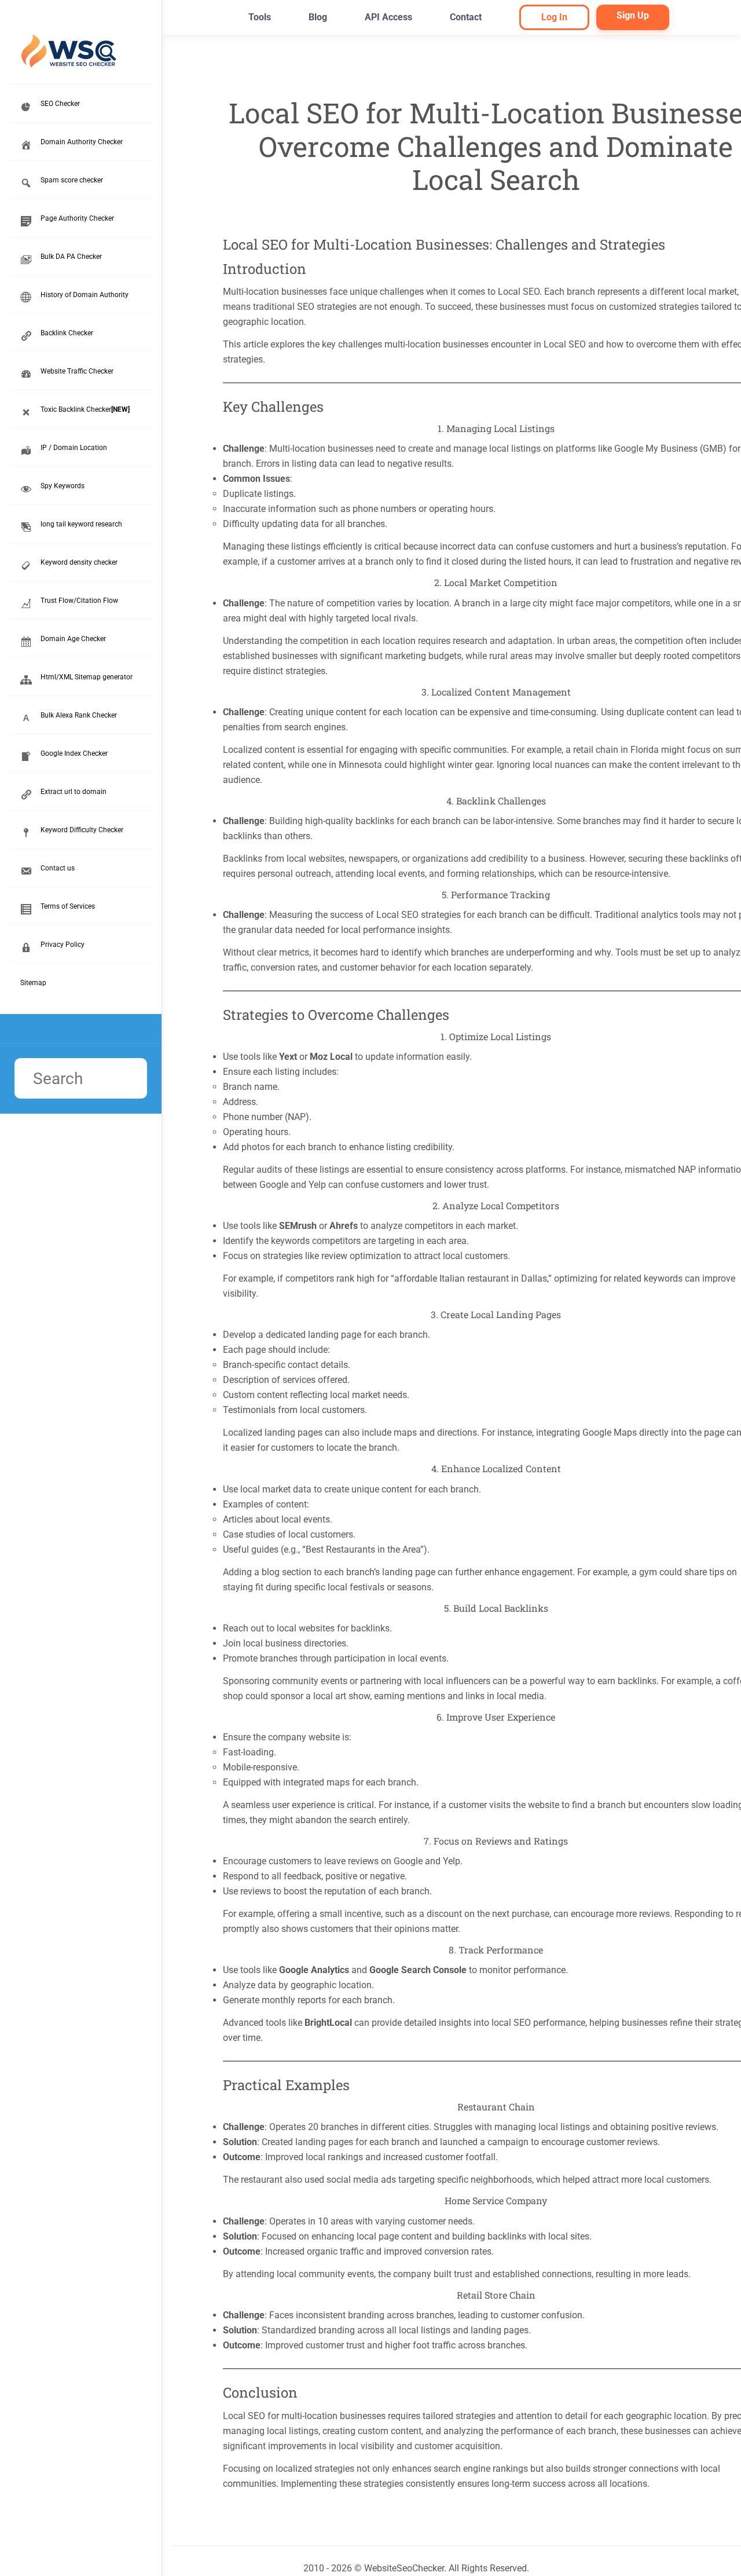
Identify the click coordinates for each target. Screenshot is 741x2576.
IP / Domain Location (74, 448)
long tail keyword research (81, 524)
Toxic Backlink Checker (85, 409)
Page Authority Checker (77, 218)
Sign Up (633, 15)
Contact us (58, 868)
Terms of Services (68, 906)
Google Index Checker (74, 753)
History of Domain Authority (85, 295)
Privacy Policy (63, 945)
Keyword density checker (79, 562)
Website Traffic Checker (77, 371)
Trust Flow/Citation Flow (79, 601)
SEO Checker (60, 104)
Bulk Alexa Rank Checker (79, 715)
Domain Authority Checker (82, 142)
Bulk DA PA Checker (71, 257)
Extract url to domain (74, 792)
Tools (260, 17)
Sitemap (33, 983)
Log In (554, 17)
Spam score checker (72, 180)
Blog (318, 17)
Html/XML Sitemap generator (87, 677)
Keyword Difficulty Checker (82, 830)
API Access (388, 17)
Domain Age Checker (73, 639)
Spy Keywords (63, 486)
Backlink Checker (67, 333)
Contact (466, 17)
